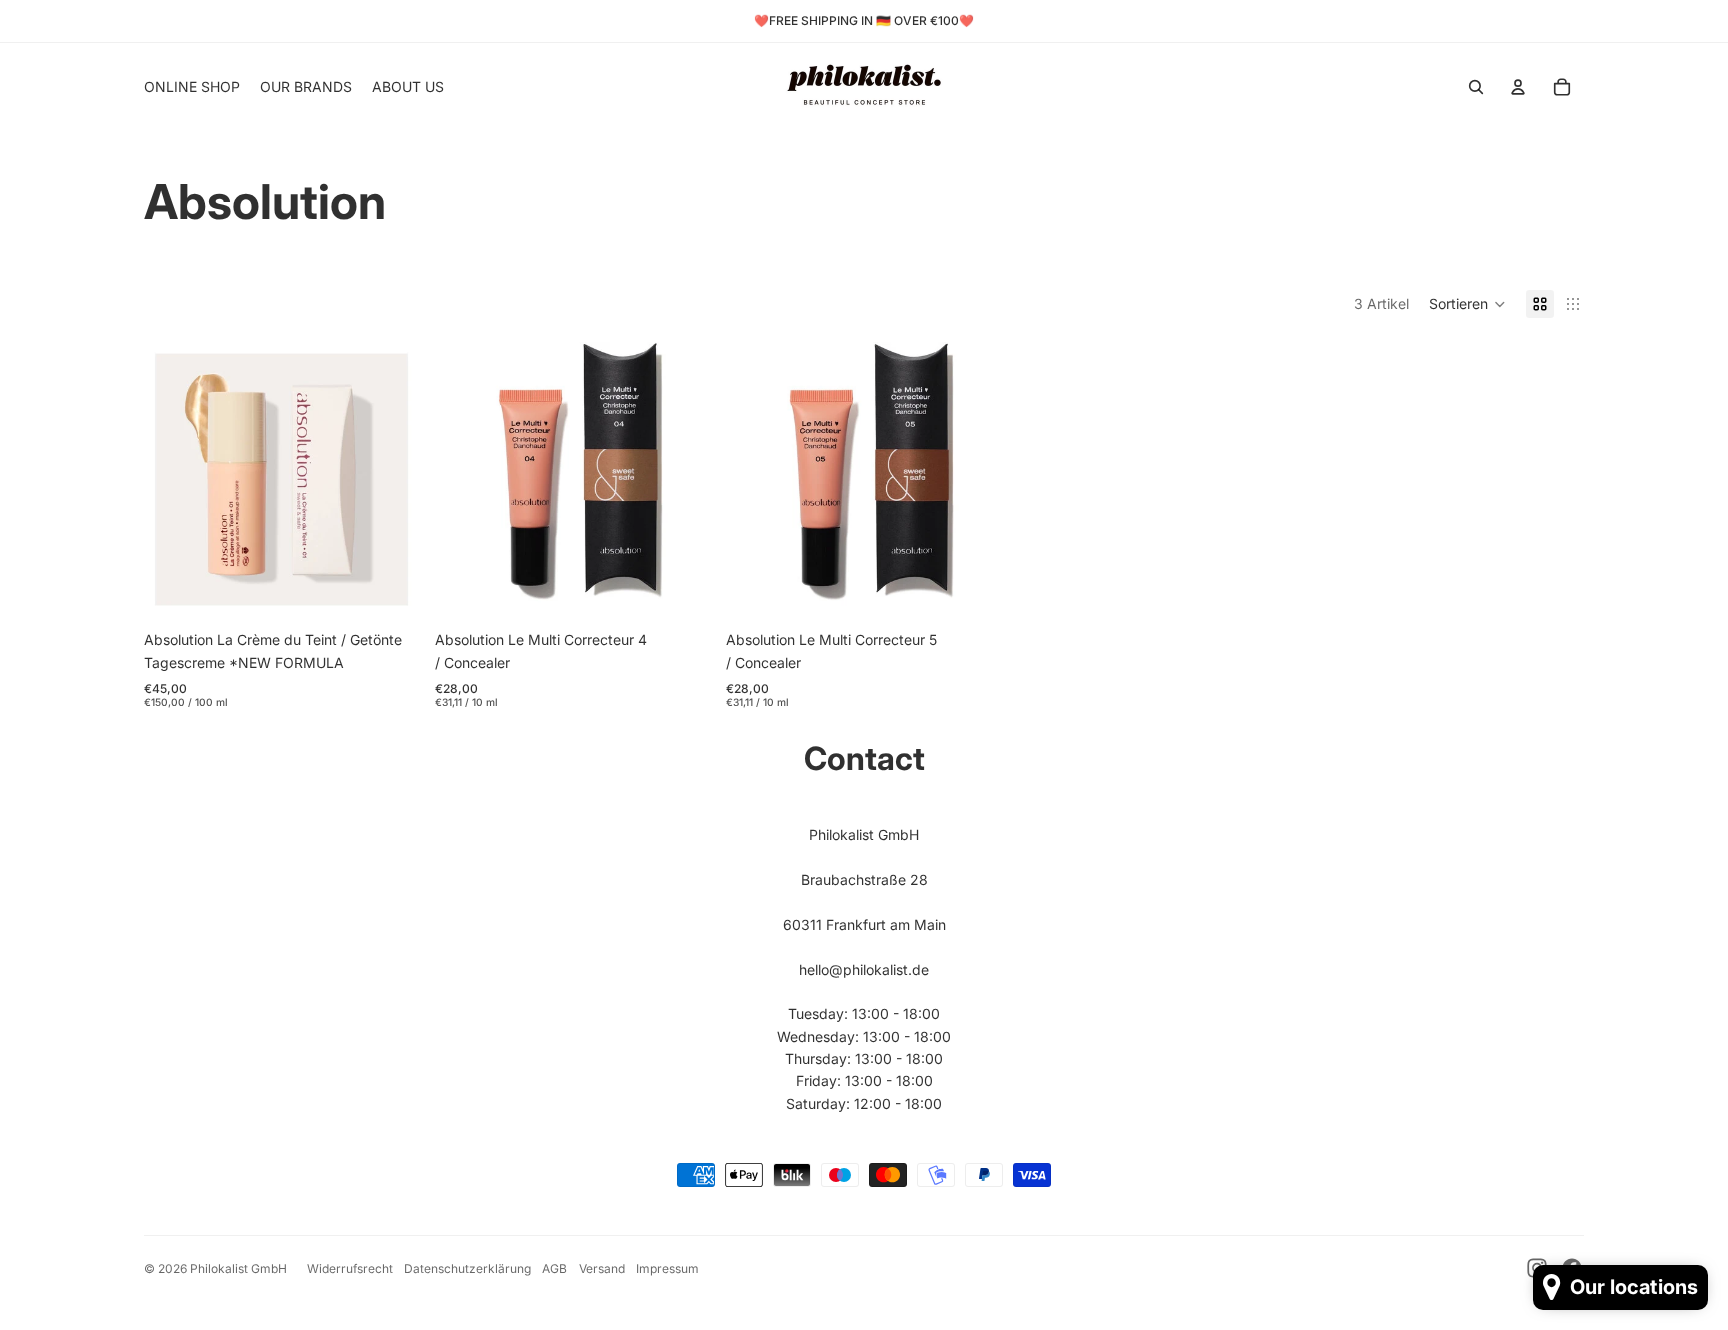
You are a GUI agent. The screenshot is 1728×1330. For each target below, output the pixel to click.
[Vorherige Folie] (174, 480)
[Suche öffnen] (1476, 87)
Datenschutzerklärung (467, 1268)
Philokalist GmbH (238, 1268)
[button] (1467, 304)
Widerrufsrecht (350, 1268)
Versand (602, 1268)
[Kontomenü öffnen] (1518, 87)
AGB (554, 1268)
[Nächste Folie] (389, 480)
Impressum (667, 1268)
